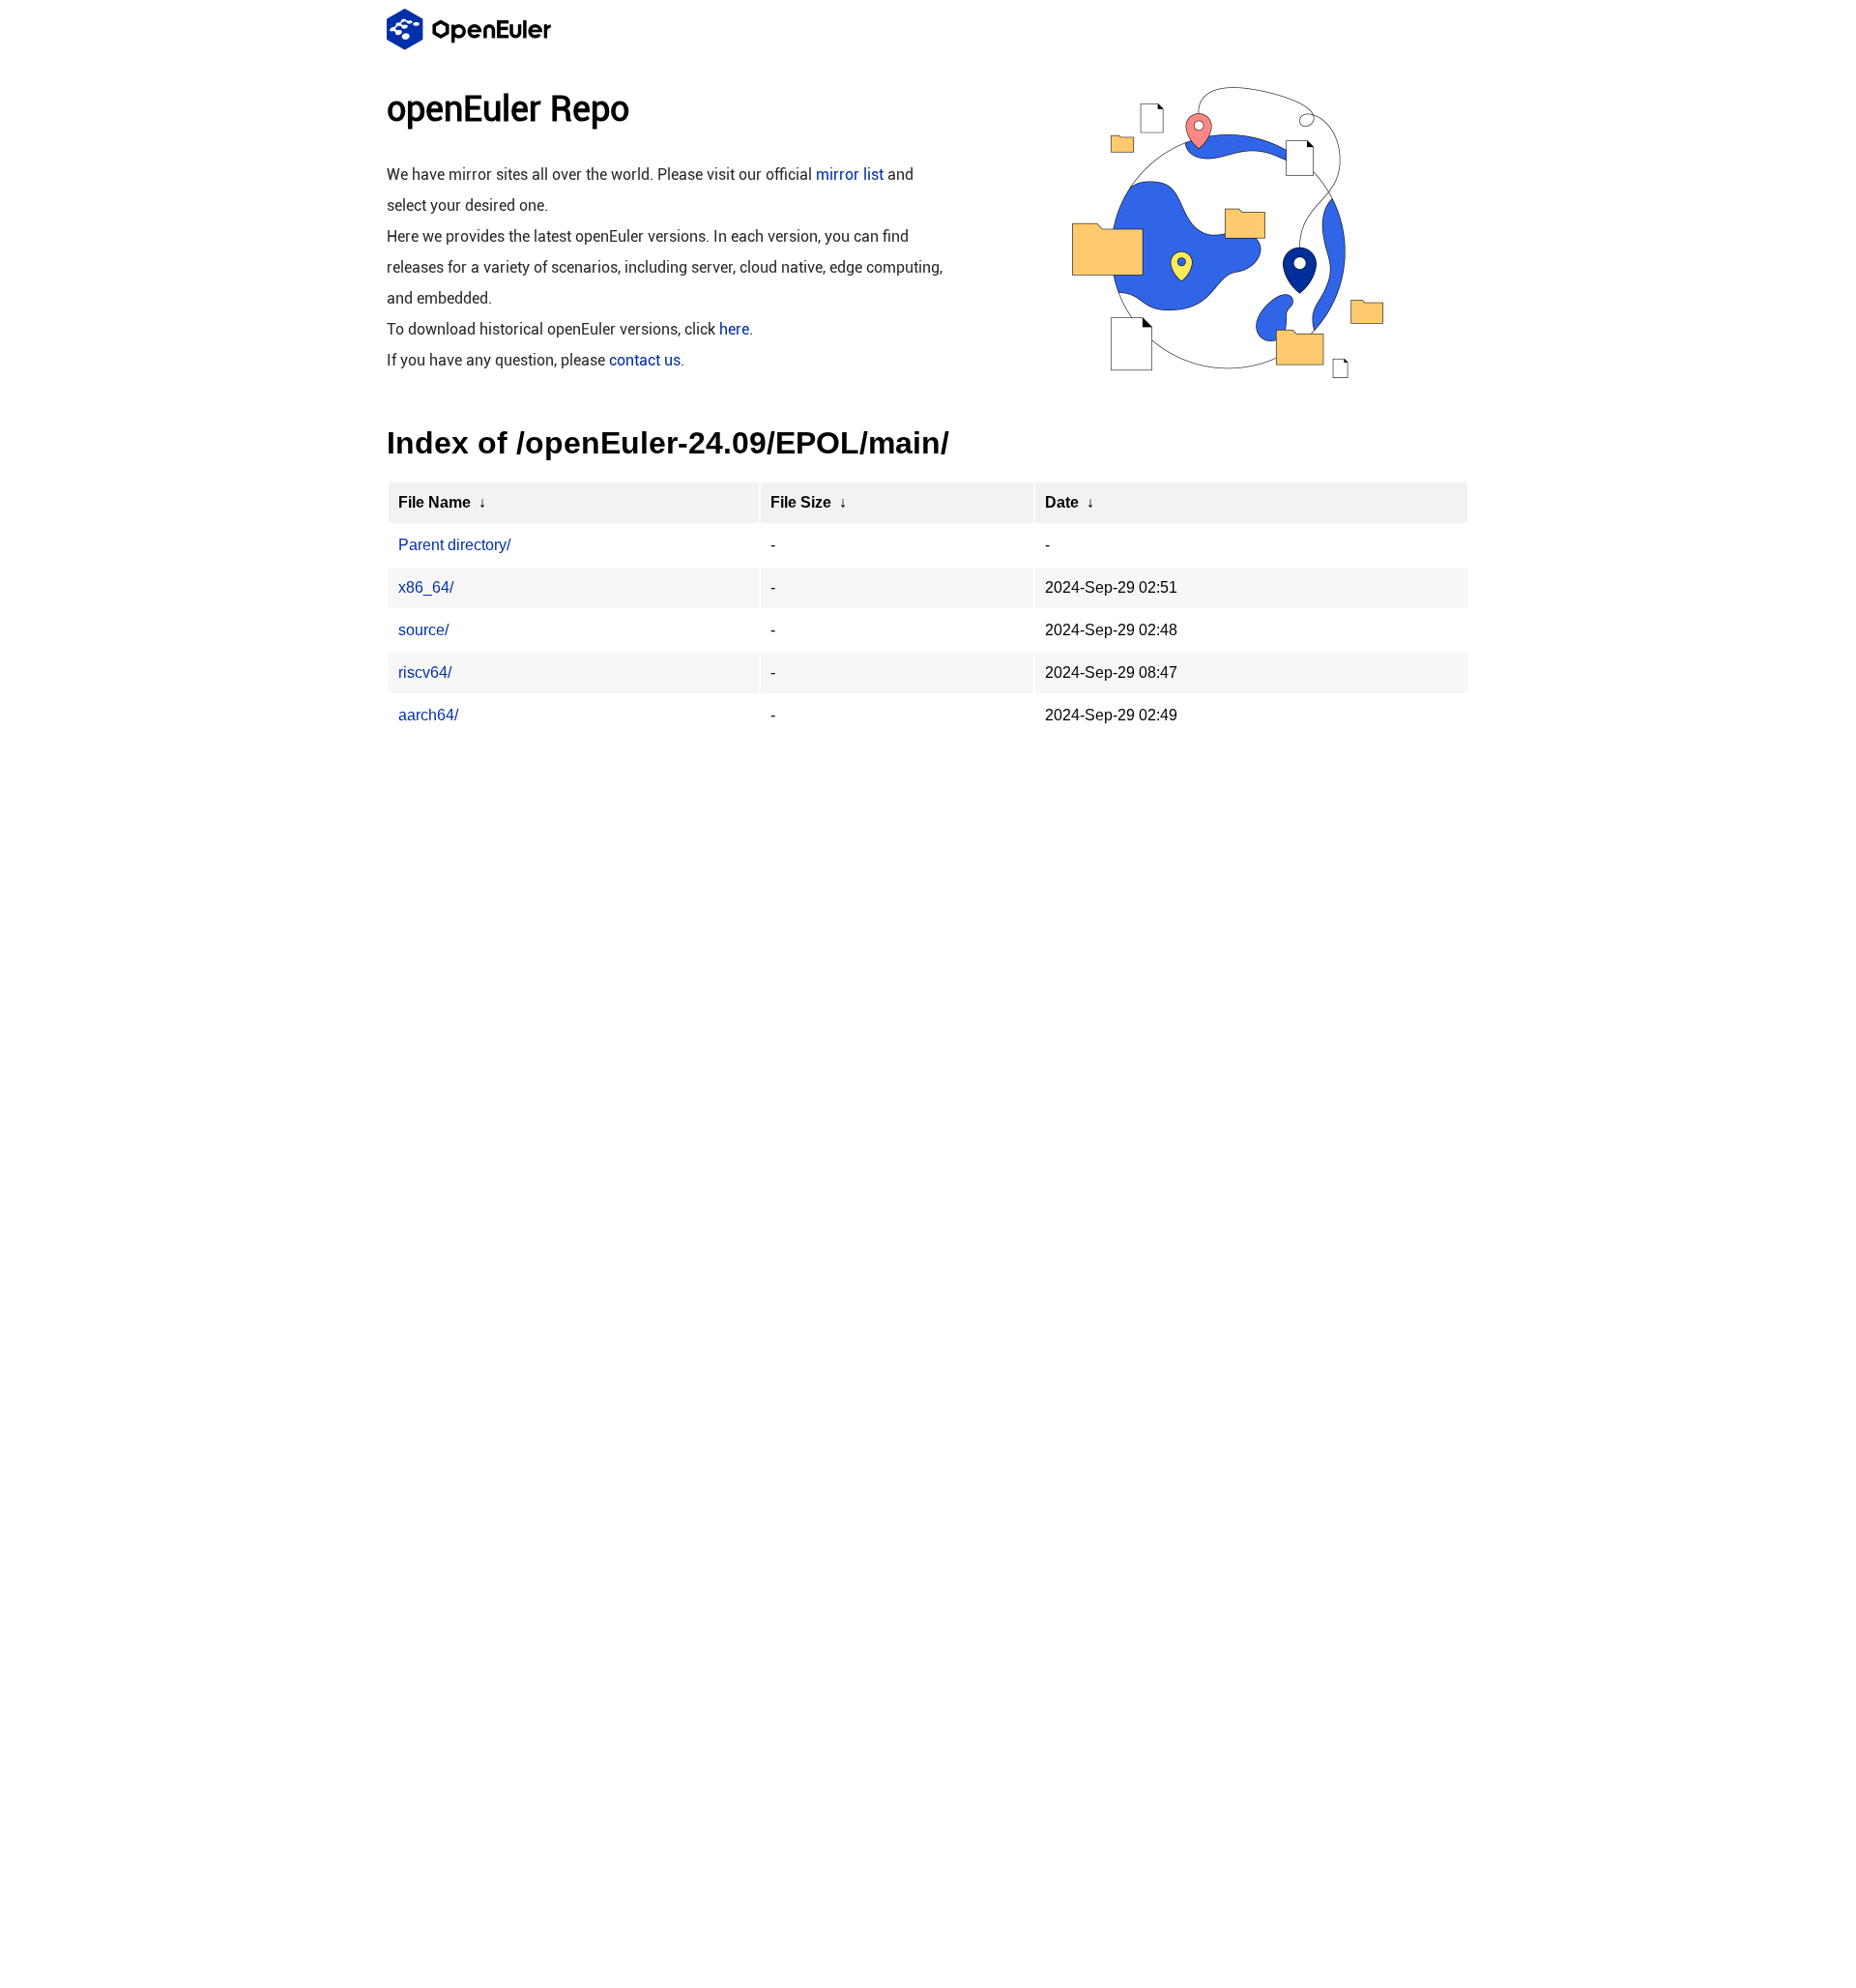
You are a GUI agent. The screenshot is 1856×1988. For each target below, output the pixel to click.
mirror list (850, 175)
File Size (801, 502)
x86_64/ (426, 587)
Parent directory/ (454, 545)
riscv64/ (425, 672)
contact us (645, 360)
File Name (435, 502)
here (734, 329)
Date (1062, 502)
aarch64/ (428, 715)
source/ (423, 630)
